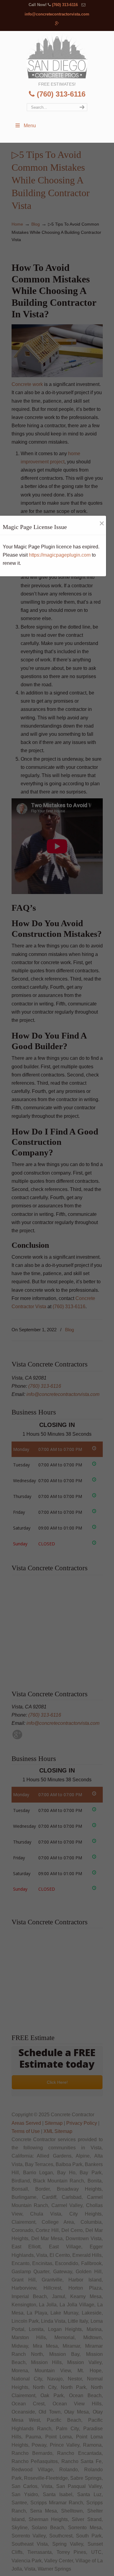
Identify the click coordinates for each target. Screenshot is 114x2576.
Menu (30, 126)
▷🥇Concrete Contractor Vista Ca (57, 56)
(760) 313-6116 (65, 5)
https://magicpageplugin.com (60, 555)
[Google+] (57, 24)
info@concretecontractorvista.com (57, 14)
